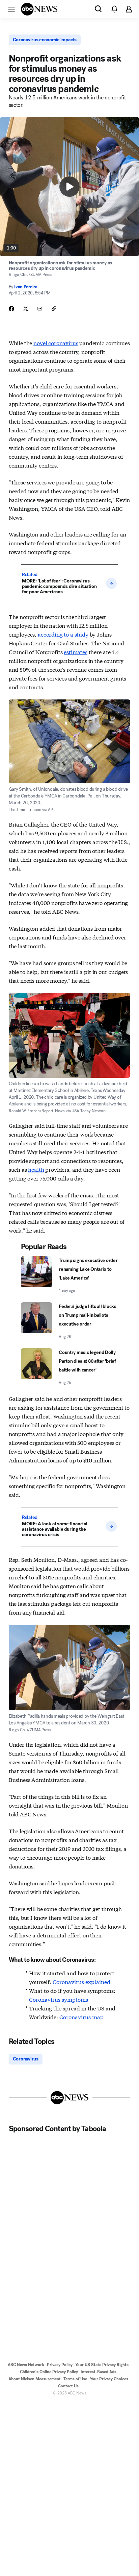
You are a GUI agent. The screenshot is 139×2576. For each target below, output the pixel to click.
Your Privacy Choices (109, 2379)
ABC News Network (26, 2365)
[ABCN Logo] (39, 9)
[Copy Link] (54, 309)
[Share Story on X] (26, 309)
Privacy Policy (60, 2365)
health (36, 1169)
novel (56, 343)
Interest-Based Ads (99, 2372)
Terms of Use (75, 2379)
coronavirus (63, 343)
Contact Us (68, 2386)
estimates (76, 652)
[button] (11, 9)
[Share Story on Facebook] (11, 309)
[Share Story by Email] (40, 309)
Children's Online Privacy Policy (49, 2372)
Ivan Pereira (26, 287)
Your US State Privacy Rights (102, 2365)
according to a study (63, 634)
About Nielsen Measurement (35, 2379)
